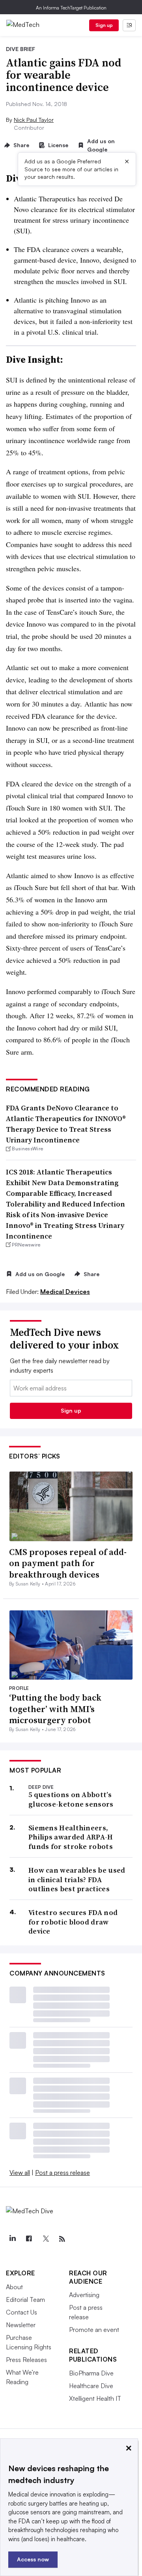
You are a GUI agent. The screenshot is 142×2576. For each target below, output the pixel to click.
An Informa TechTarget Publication (71, 8)
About (14, 2287)
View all (20, 2173)
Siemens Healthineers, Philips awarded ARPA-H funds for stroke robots (71, 1837)
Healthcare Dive (91, 2386)
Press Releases (26, 2360)
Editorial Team (25, 2299)
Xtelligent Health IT (95, 2398)
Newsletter (21, 2325)
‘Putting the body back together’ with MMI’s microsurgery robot (55, 1709)
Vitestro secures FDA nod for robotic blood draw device (73, 1922)
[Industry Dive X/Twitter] (45, 2239)
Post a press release (63, 2173)
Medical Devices (65, 1292)
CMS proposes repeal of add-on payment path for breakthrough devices (68, 1563)
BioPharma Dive (91, 2373)
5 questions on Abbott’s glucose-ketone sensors (71, 1799)
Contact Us (21, 2312)
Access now (33, 2559)
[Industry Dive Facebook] (29, 2239)
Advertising (84, 2295)
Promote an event (94, 2330)
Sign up (104, 25)
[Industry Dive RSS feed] (62, 2239)
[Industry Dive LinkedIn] (12, 2239)
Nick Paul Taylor (34, 120)
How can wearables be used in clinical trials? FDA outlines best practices (77, 1879)
